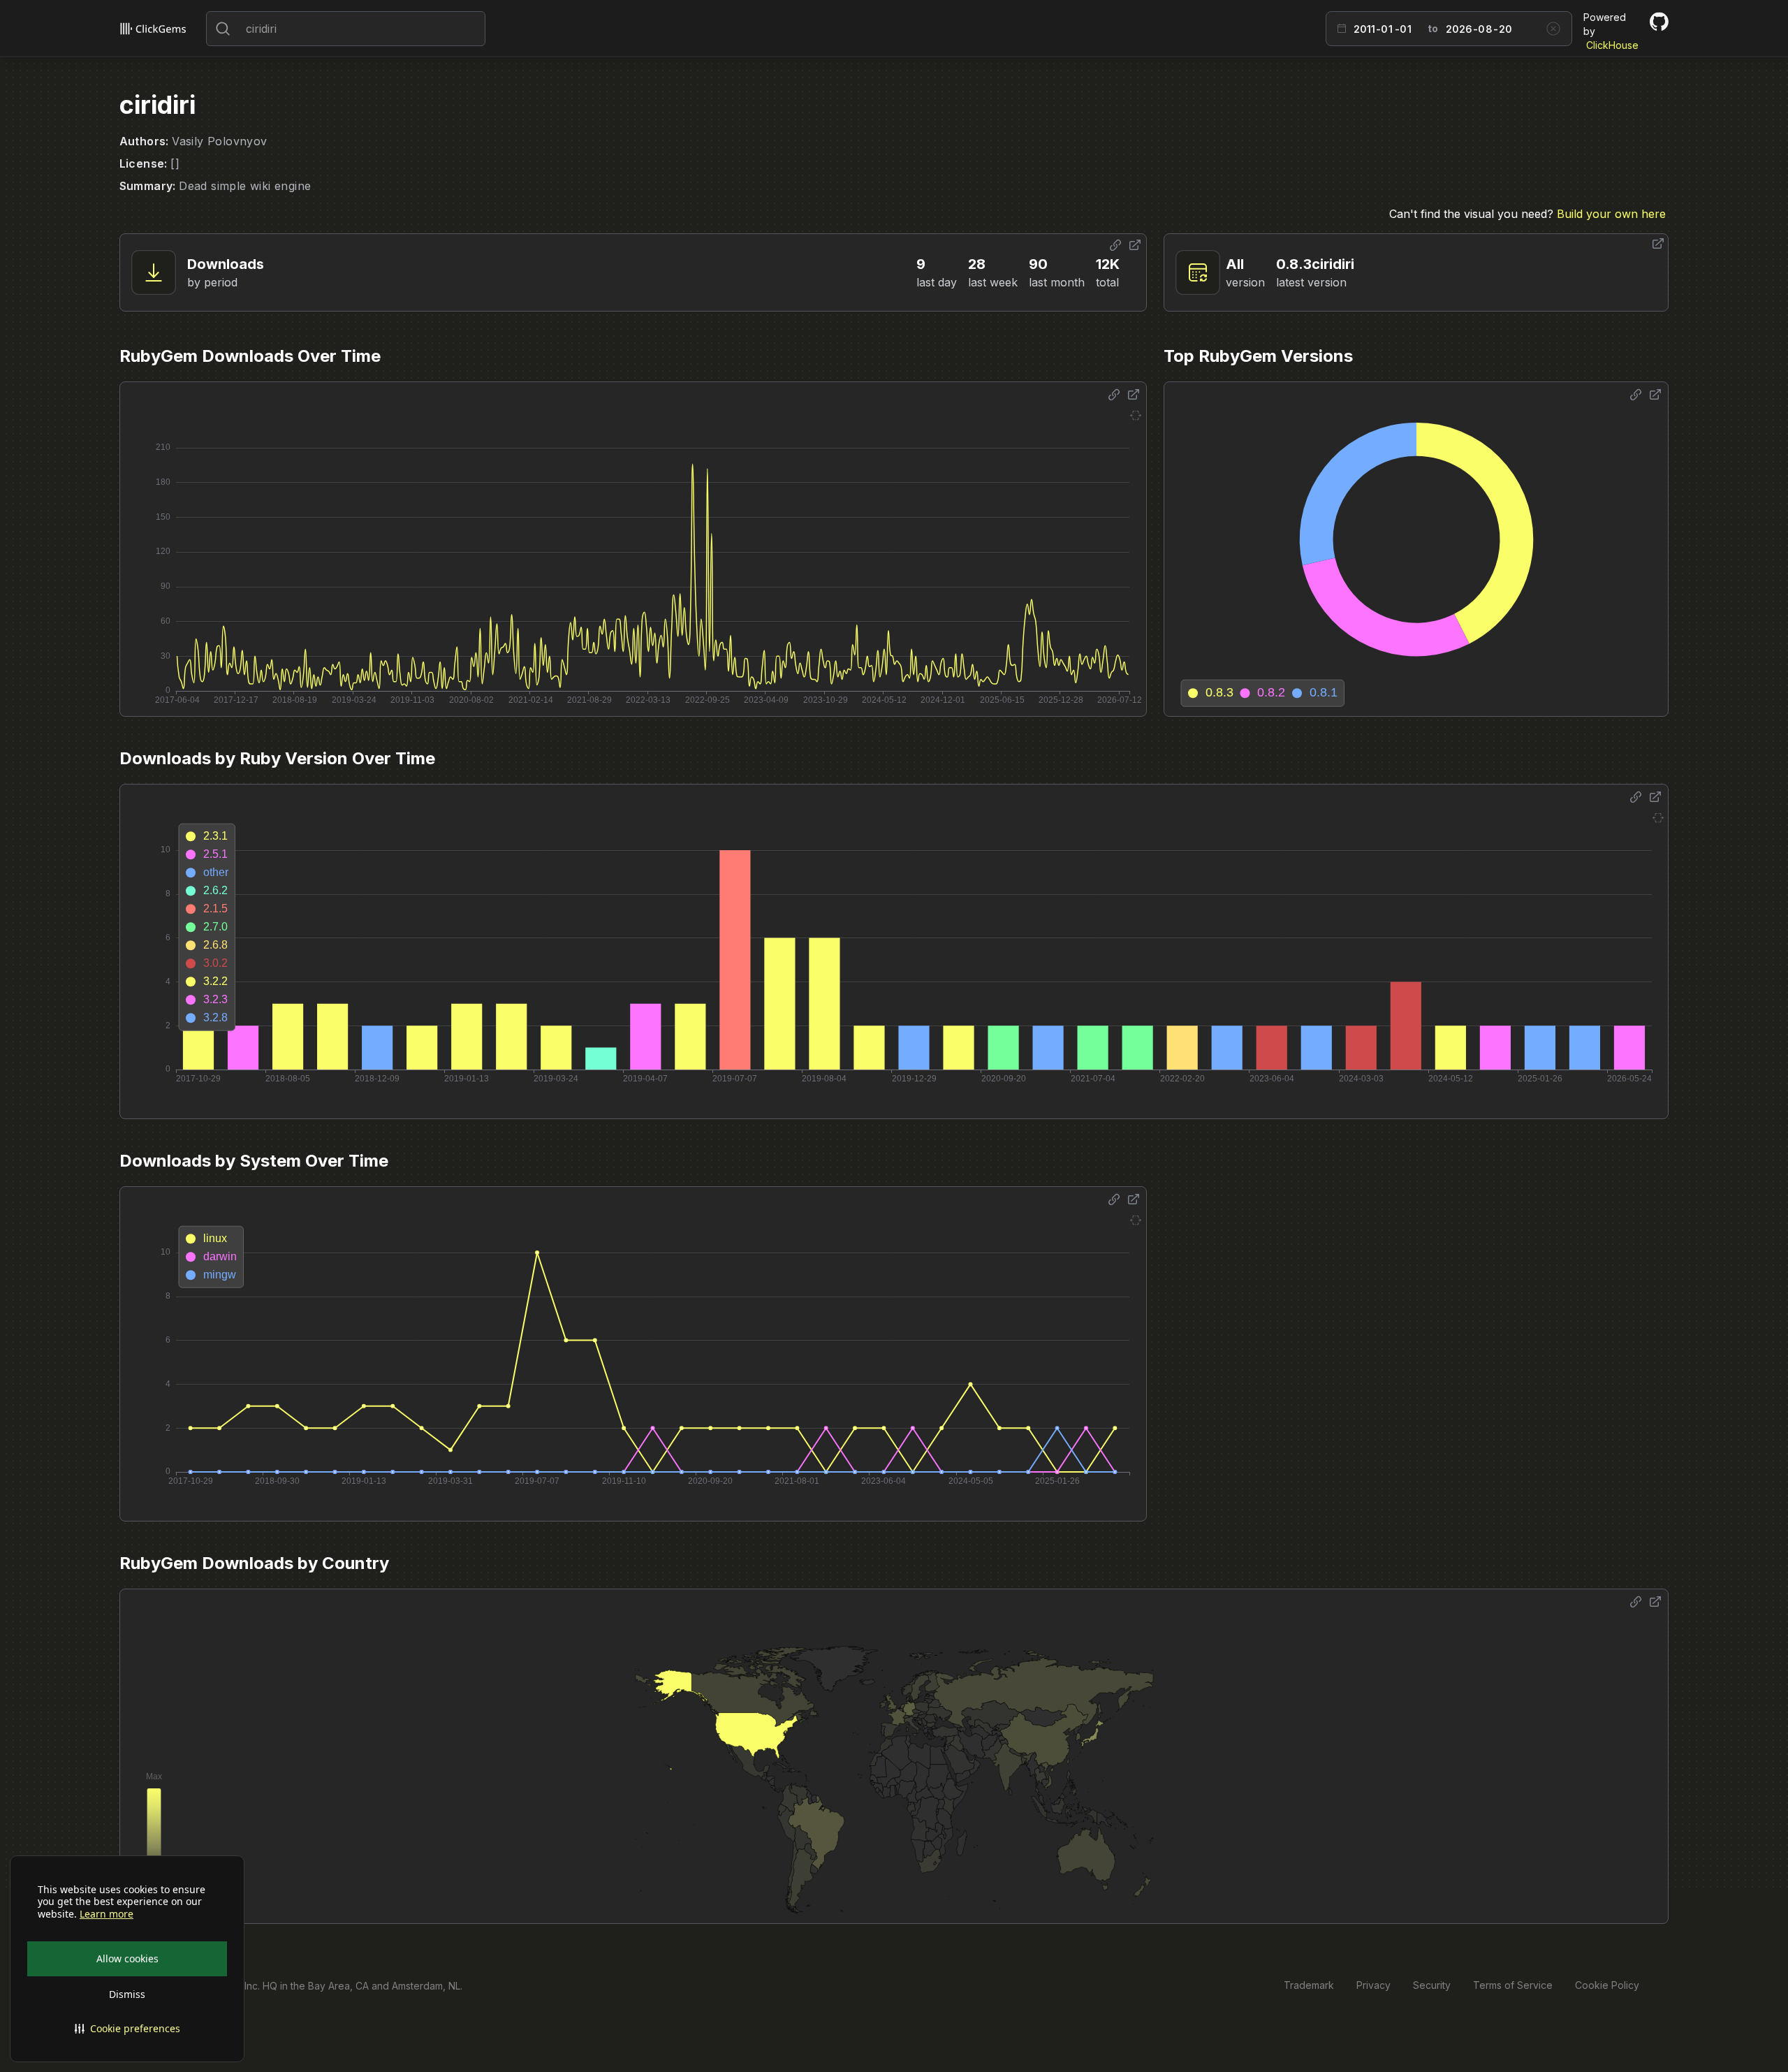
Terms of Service (1513, 1985)
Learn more (107, 1914)
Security (1432, 1985)
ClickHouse (1612, 45)
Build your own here (1611, 214)
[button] (127, 2029)
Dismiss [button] (127, 1994)
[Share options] (1115, 245)
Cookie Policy (1607, 1985)
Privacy (1373, 1985)
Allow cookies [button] (127, 1958)
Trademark (1309, 1985)
